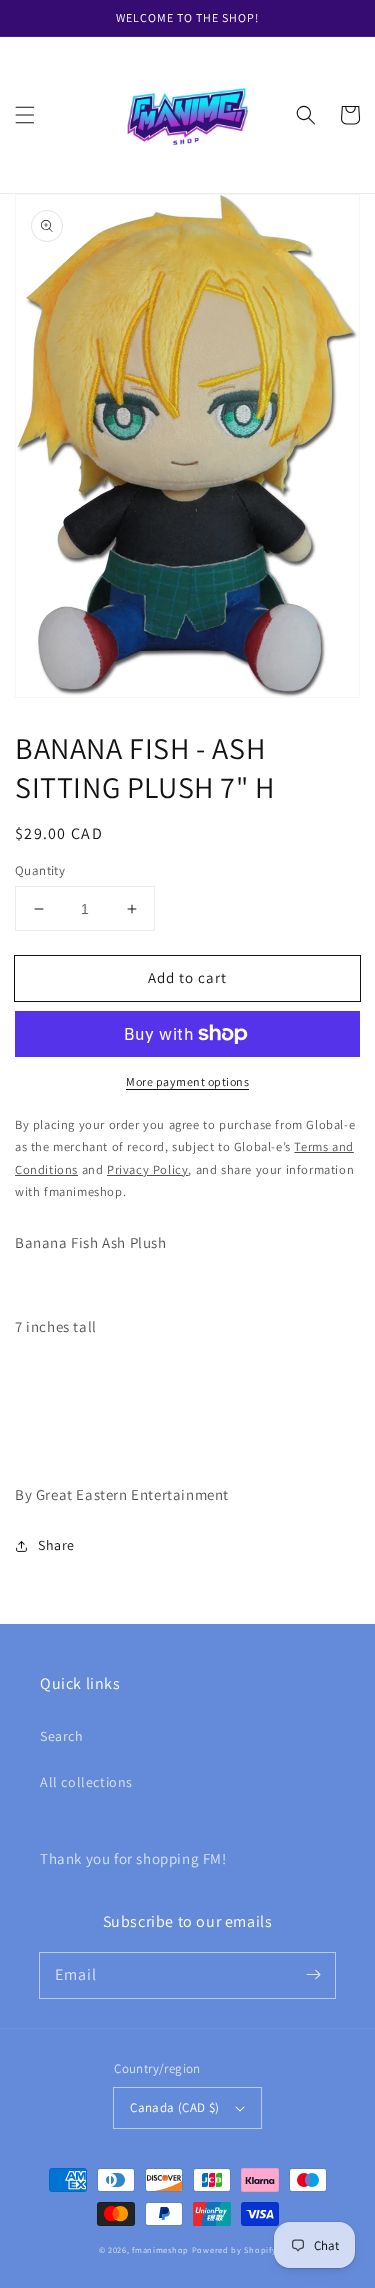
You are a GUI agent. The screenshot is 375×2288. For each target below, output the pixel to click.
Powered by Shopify (234, 2249)
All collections (86, 1782)
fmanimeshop (160, 2249)
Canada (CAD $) (175, 2107)
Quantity (40, 870)
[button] (25, 115)
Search (62, 1736)
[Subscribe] (313, 1975)
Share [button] (56, 1545)
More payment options (187, 1081)
